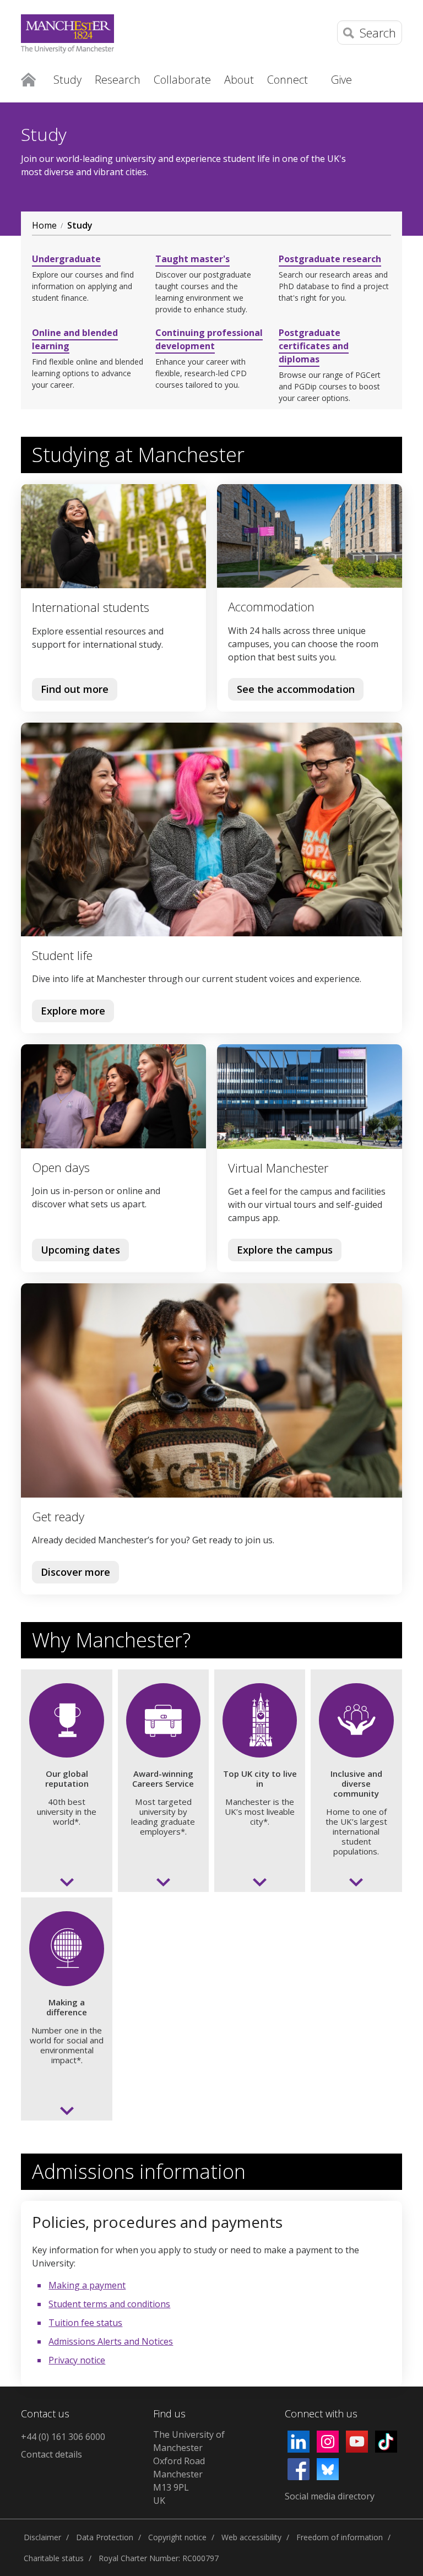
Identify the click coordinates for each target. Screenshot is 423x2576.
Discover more (71, 1574)
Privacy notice (77, 2360)
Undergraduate (66, 259)
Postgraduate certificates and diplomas (314, 346)
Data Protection (105, 2537)
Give (341, 80)
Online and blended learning (75, 339)
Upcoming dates (76, 1252)
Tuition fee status (85, 2323)
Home (28, 79)
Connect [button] (288, 80)
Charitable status (54, 2558)
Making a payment (87, 2285)
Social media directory (330, 2496)
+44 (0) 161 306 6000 (63, 2437)
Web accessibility (251, 2537)
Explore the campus (280, 1252)
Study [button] (67, 80)
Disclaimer (42, 2537)
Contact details (51, 2454)
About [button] (239, 80)
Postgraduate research (330, 259)
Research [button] (118, 80)
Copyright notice (177, 2537)
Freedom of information (340, 2537)
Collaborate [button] (182, 80)
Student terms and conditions (109, 2304)
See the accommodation (296, 689)
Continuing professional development (209, 339)
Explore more (69, 1013)
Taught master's (192, 259)
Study (80, 225)
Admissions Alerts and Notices (111, 2341)
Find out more (70, 692)
